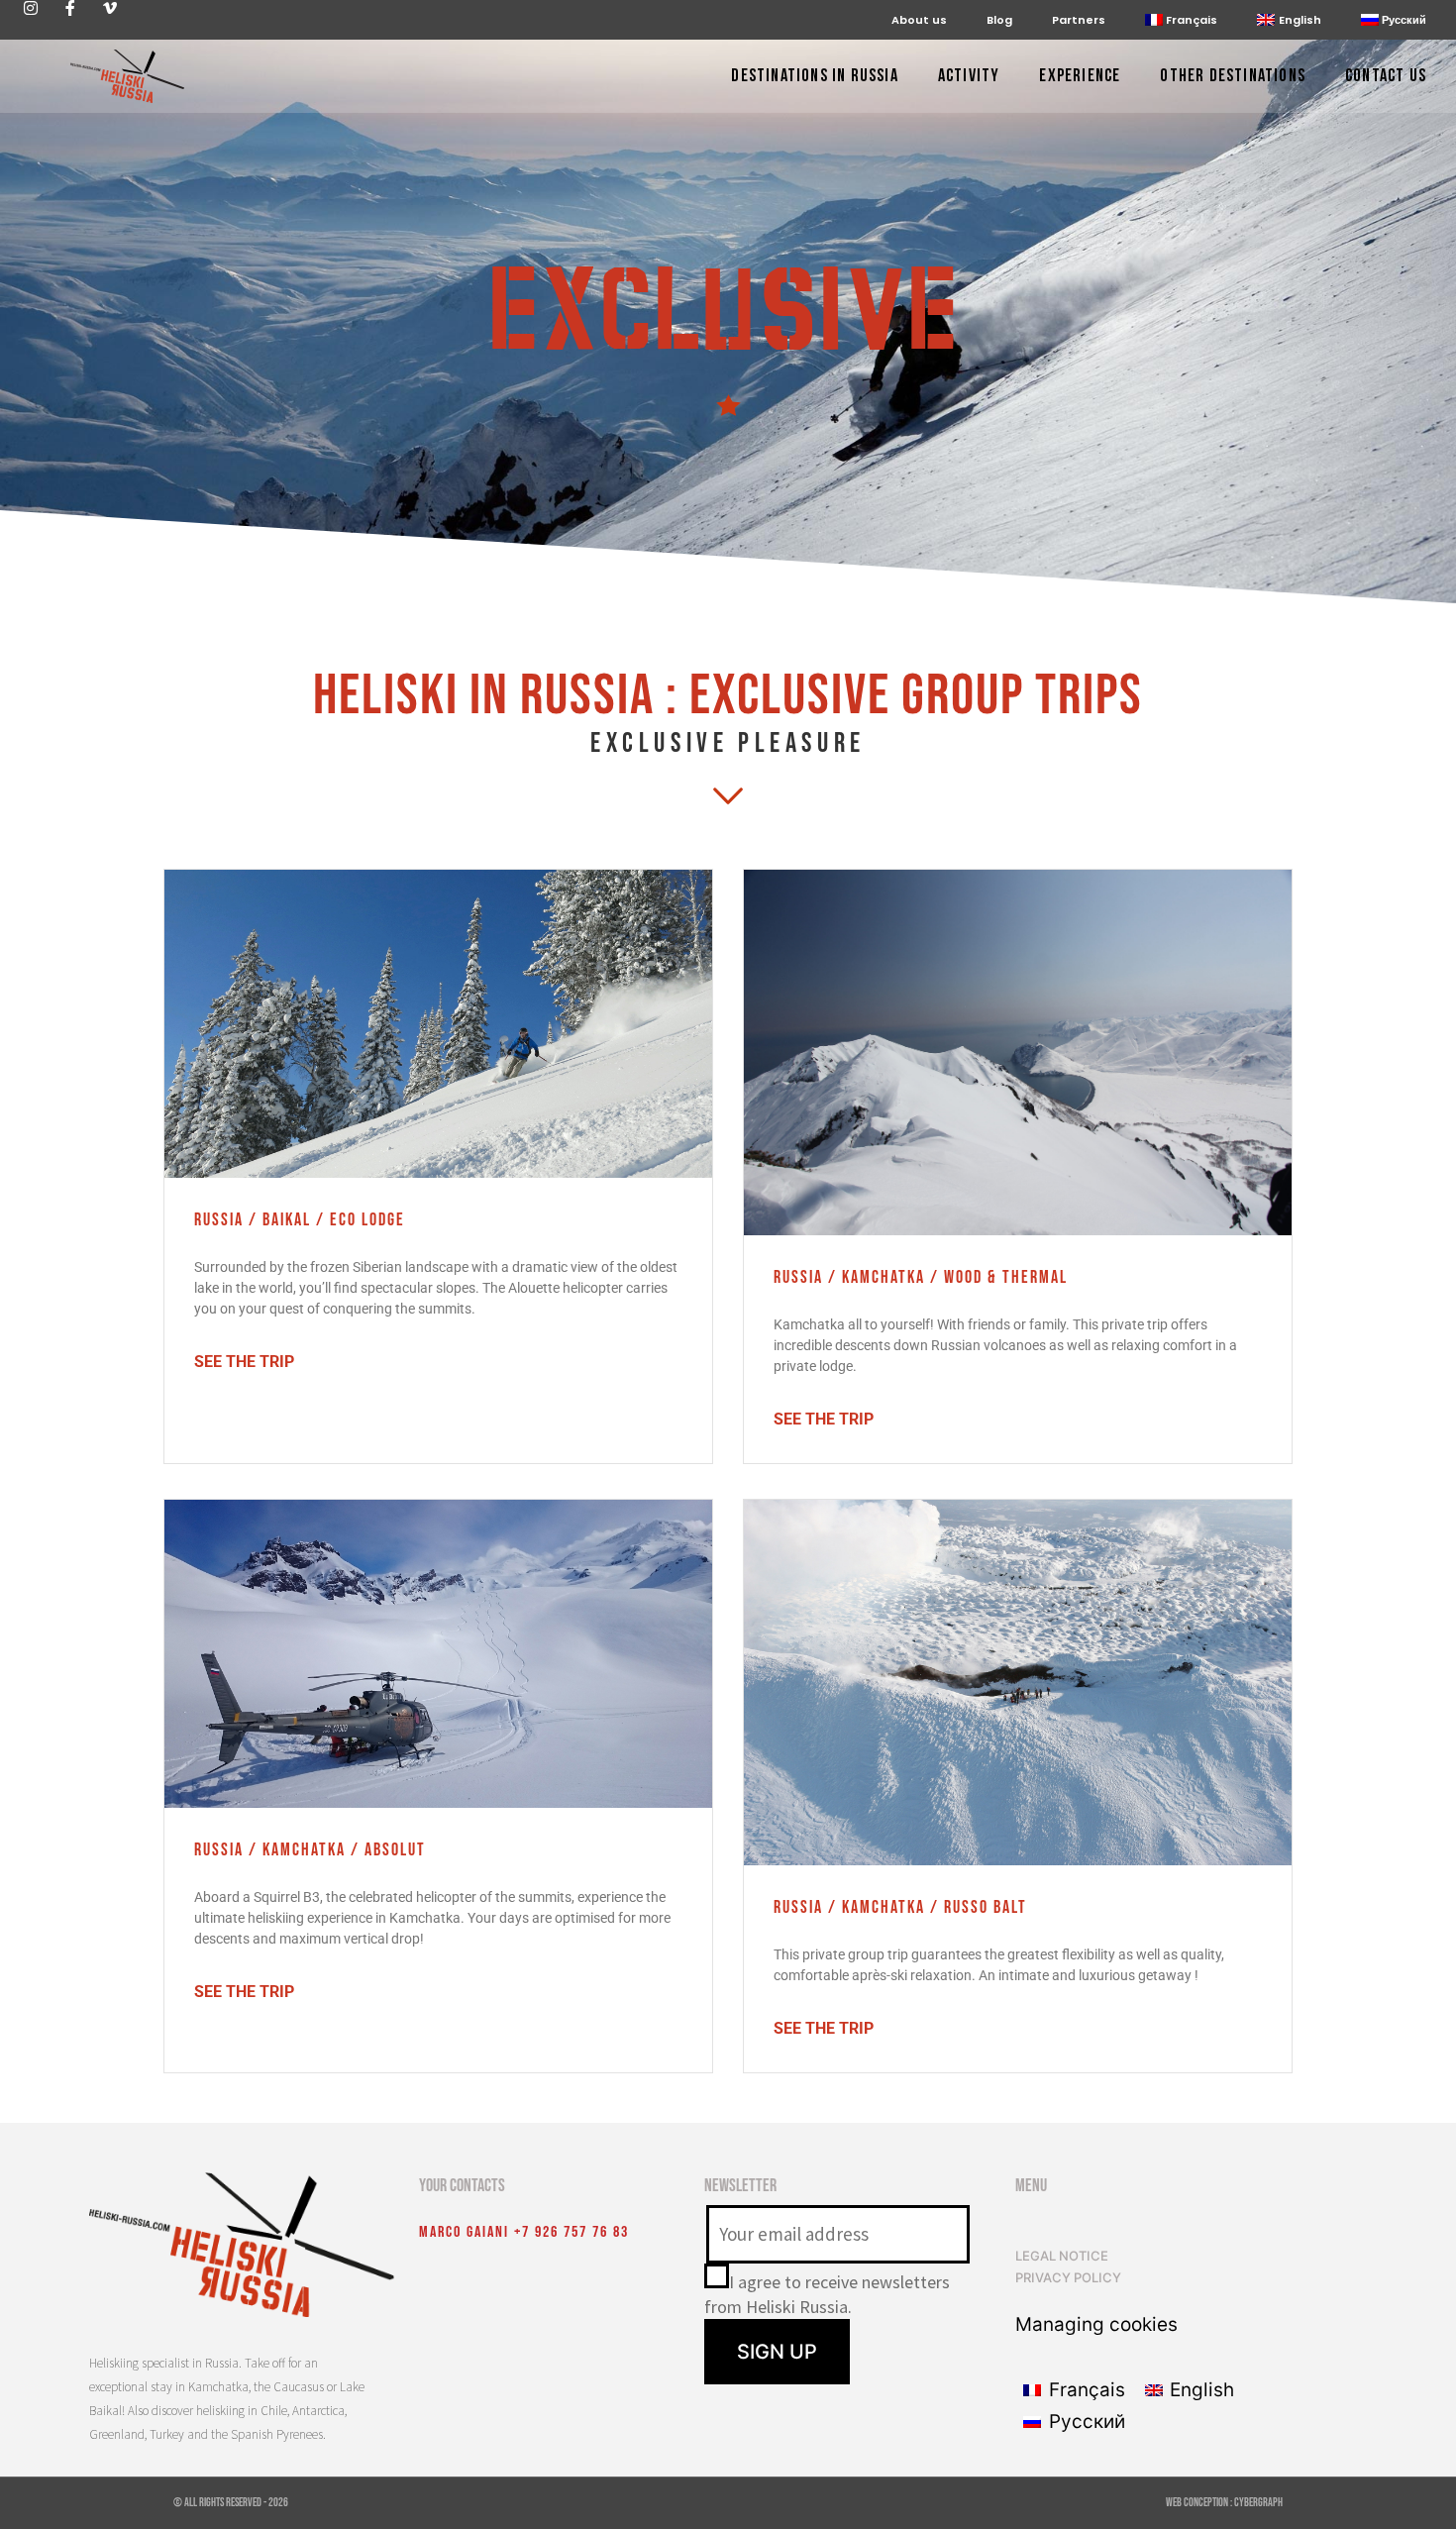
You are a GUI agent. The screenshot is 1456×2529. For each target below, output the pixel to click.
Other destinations (1233, 77)
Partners (1079, 20)
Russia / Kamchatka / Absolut (310, 1850)
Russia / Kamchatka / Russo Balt (900, 1907)
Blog (999, 20)
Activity (969, 77)
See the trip (244, 1362)
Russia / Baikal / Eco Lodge (300, 1220)
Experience (1080, 77)
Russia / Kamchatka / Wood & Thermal (921, 1277)
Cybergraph (1258, 2503)
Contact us (1386, 77)
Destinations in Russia (814, 77)
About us (919, 20)
